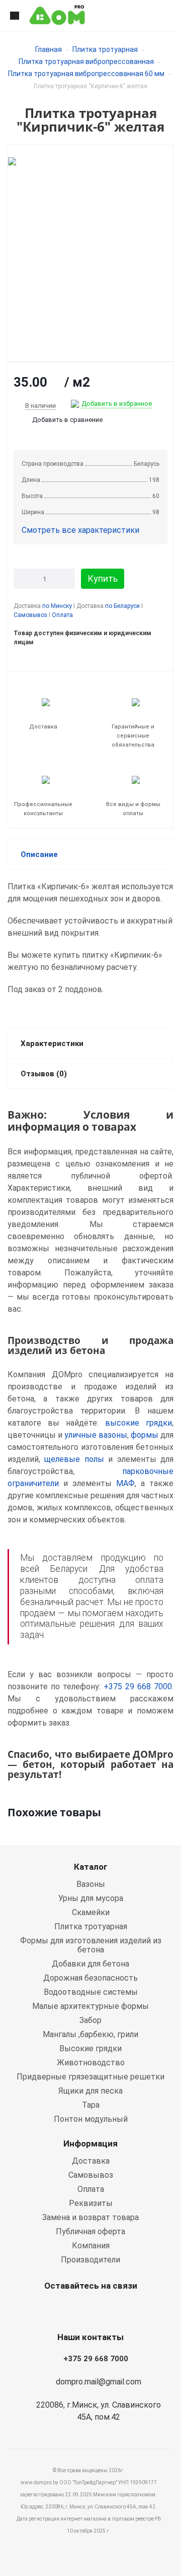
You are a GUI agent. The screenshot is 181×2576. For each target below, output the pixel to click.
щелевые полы (74, 1459)
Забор (90, 2020)
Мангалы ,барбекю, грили (90, 2034)
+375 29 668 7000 (138, 1686)
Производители (90, 2260)
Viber (88, 2309)
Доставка (91, 2161)
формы (145, 1435)
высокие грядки (139, 1423)
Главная (49, 49)
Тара (91, 2105)
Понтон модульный (91, 2119)
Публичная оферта (90, 2231)
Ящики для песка (90, 2091)
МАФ (125, 1483)
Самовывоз (30, 615)
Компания (91, 2246)
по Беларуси (122, 606)
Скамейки (91, 1912)
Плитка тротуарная (105, 49)
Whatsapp (63, 2309)
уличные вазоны (96, 1435)
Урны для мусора (91, 1898)
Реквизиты (91, 2203)
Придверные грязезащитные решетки (90, 2077)
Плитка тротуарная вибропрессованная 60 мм (86, 74)
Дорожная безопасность (90, 1978)
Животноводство (91, 2063)
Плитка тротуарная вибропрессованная (86, 62)
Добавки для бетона (90, 1964)
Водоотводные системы (91, 1992)
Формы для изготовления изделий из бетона (91, 1945)
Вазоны (91, 1884)
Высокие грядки (90, 2048)
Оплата (62, 615)
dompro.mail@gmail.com (99, 2382)
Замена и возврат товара (90, 2217)
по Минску (57, 606)
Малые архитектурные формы (90, 2006)
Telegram (113, 2309)
